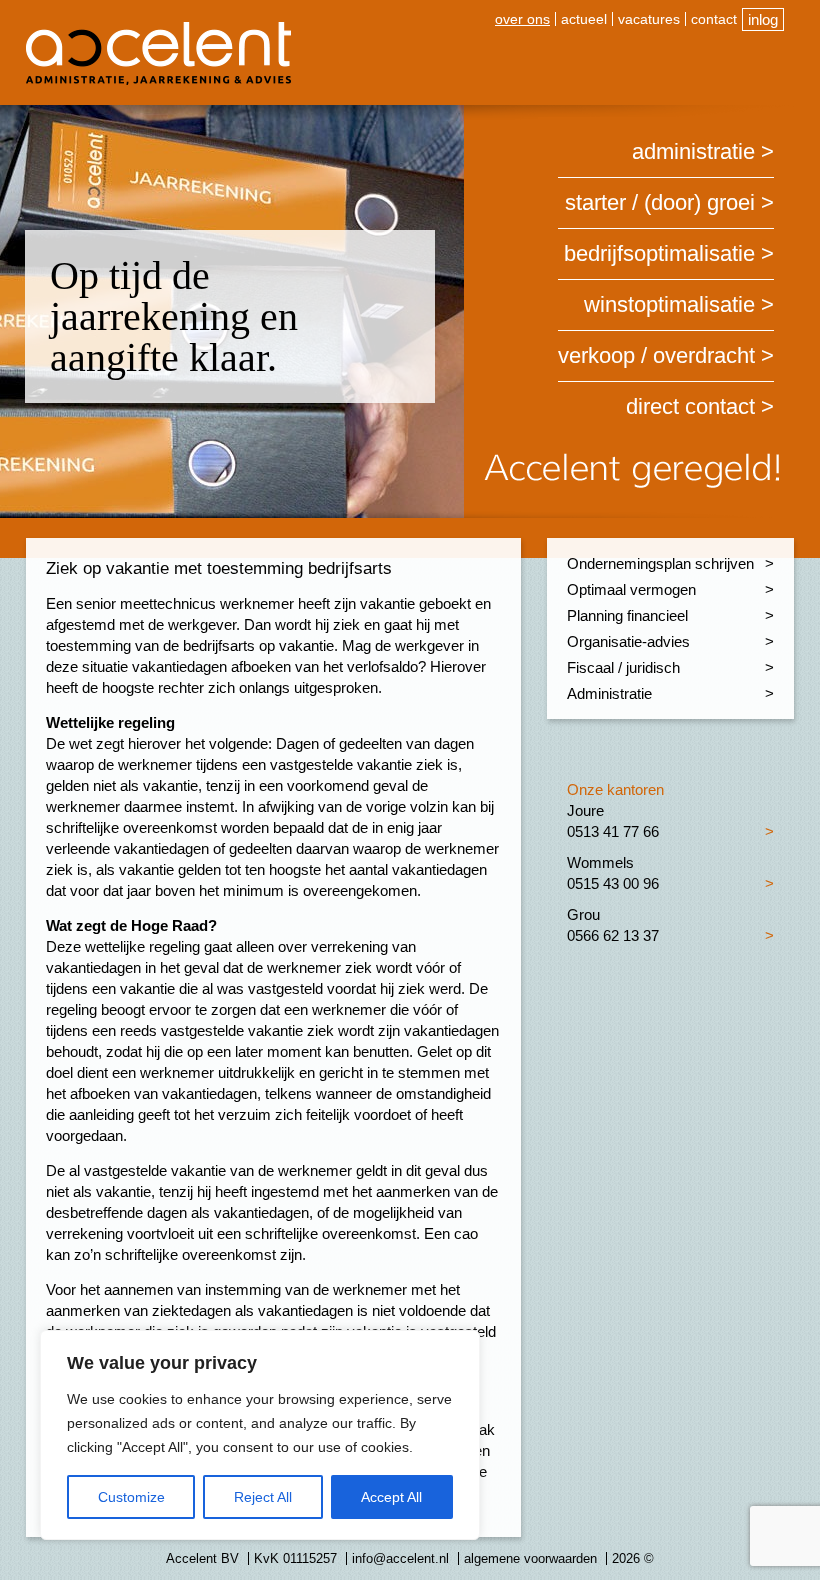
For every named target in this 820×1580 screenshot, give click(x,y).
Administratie (693, 151)
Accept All (391, 1497)
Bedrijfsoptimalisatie (659, 253)
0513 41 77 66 (613, 831)
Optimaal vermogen (631, 589)
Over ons (522, 19)
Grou (583, 914)
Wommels (600, 862)
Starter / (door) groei (660, 202)
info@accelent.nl (400, 1558)
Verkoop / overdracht (656, 355)
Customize (131, 1497)
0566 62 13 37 (613, 935)
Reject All (263, 1497)
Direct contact (690, 406)
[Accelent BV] (158, 29)
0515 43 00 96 (613, 883)
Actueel (584, 19)
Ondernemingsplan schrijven (660, 563)
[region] (260, 1435)
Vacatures (649, 19)
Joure (585, 810)
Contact (714, 19)
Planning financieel (627, 615)
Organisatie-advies (628, 641)
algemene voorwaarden (530, 1558)
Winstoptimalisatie (669, 304)
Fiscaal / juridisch (623, 667)
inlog (763, 19)
